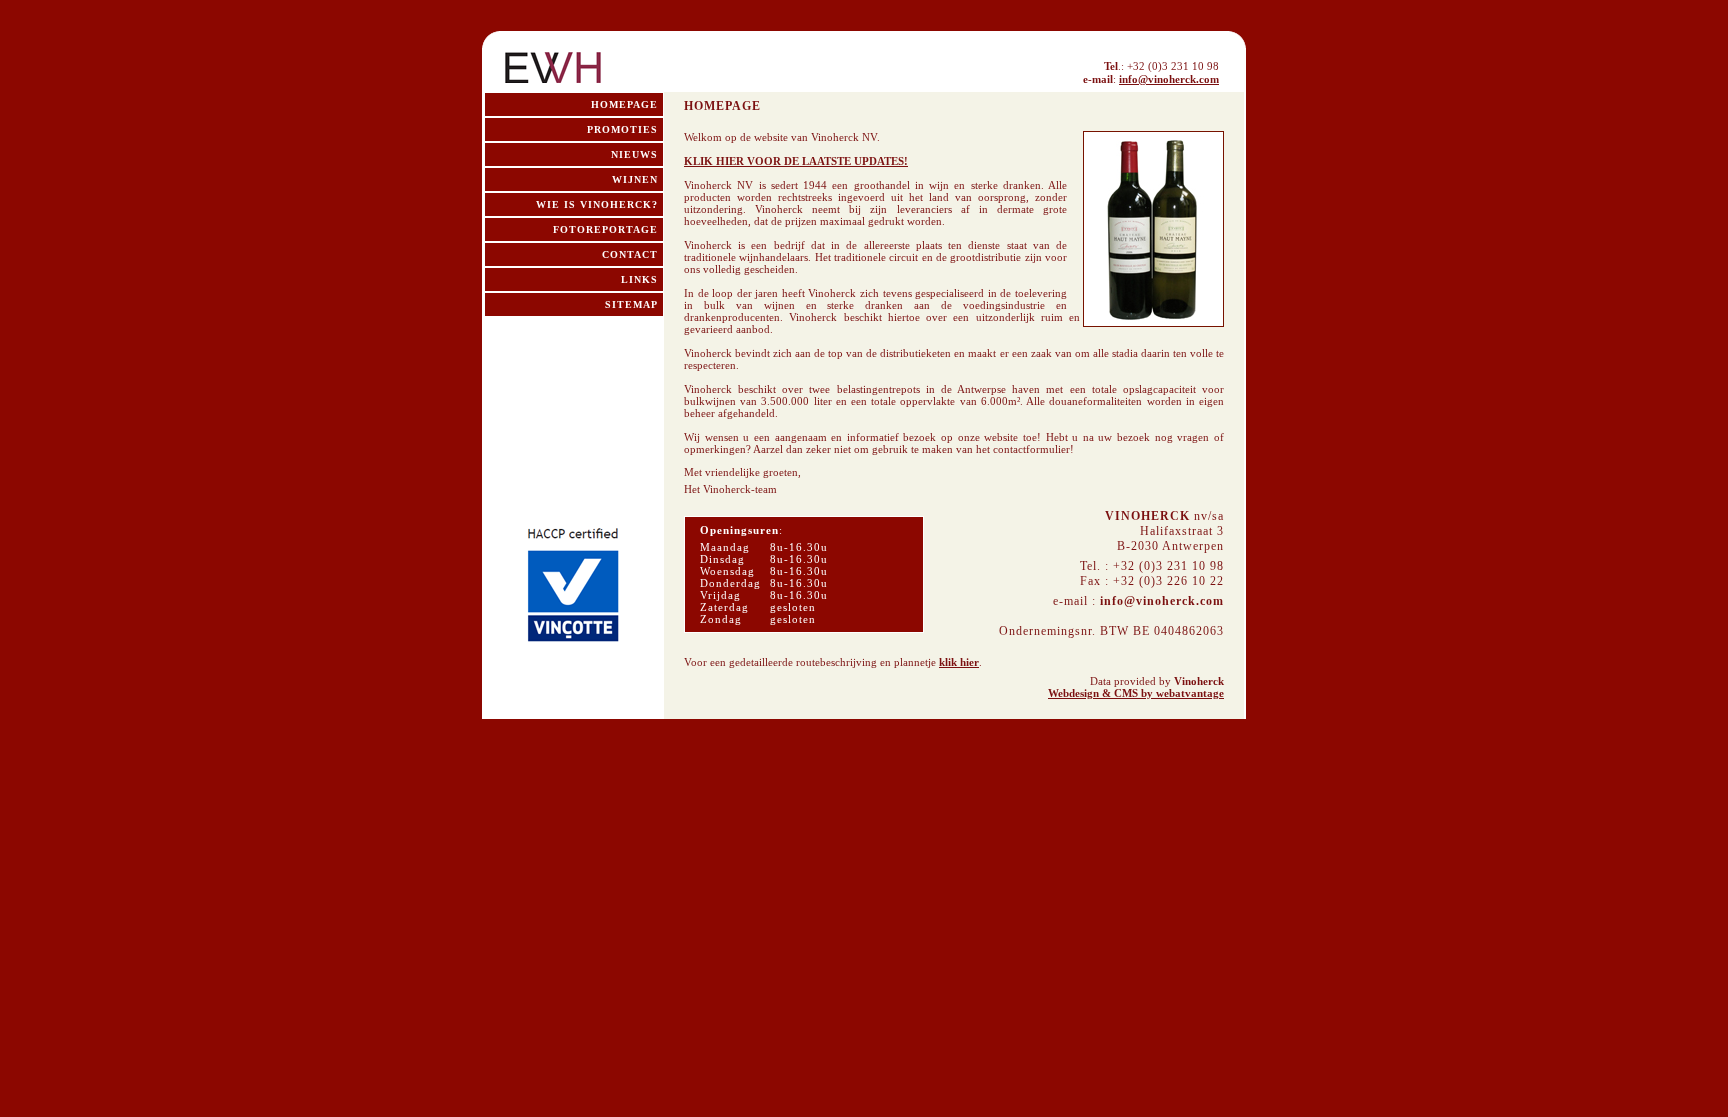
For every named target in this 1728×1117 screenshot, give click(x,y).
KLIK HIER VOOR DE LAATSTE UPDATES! (796, 161)
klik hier (959, 662)
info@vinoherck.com (1169, 79)
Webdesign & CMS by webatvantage (1136, 693)
